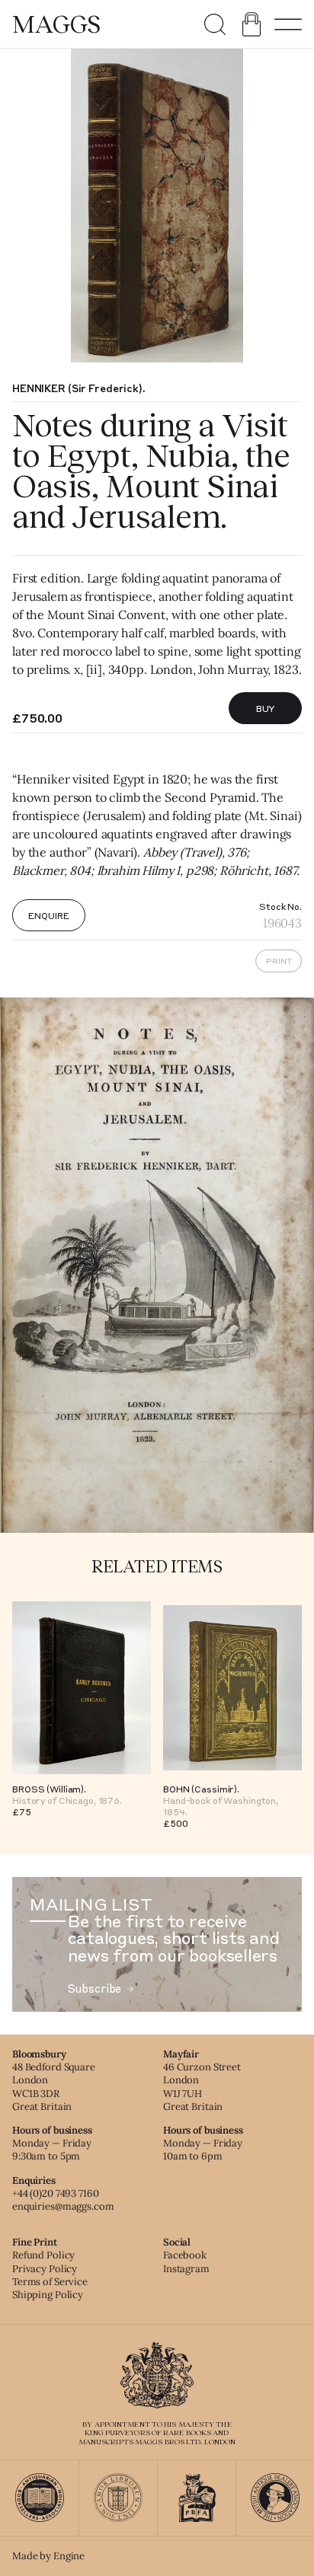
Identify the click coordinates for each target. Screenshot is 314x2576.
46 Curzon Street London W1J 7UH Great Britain (202, 2086)
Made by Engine (48, 2556)
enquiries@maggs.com (63, 2206)
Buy (266, 708)
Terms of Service (50, 2282)
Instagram (186, 2269)
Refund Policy (43, 2255)
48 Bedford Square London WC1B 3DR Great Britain (54, 2086)
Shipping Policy (48, 2295)
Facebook (185, 2255)
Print (279, 961)
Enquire (48, 915)
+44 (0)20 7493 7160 (56, 2193)
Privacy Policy (45, 2269)
